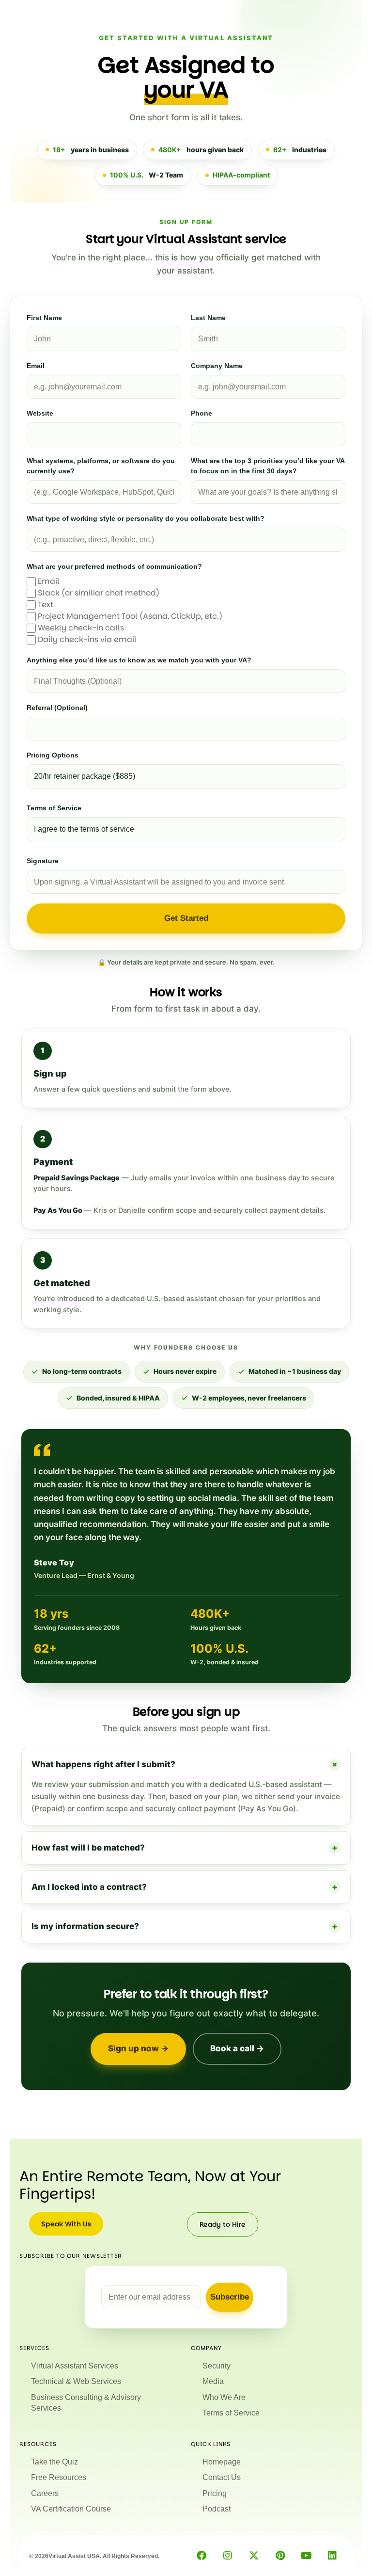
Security (217, 2366)
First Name (44, 318)
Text (46, 604)
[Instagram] (228, 2556)
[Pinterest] (280, 2556)
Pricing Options (53, 755)
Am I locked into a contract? (185, 1887)
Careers (45, 2493)
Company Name (217, 366)
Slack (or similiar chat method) (99, 593)
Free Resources (59, 2477)
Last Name (208, 318)
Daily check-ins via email (87, 639)
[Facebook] (201, 2556)
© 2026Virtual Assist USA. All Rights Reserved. (94, 2556)
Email (36, 366)
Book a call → (237, 2048)
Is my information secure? (185, 1926)
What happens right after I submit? (186, 1764)
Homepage (222, 2462)
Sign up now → (138, 2048)
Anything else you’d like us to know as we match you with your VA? (139, 660)
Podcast (217, 2509)
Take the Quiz (54, 2462)
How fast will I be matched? (185, 1848)
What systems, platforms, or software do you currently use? (101, 466)
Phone (201, 413)
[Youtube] (306, 2556)
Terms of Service (54, 808)
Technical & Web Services (76, 2381)
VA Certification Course (71, 2509)
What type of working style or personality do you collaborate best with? (146, 518)
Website (40, 413)
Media (213, 2381)
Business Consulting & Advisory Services (86, 2403)
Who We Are (224, 2397)
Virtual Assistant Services (75, 2366)
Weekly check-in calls (81, 628)
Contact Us (222, 2477)
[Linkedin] (332, 2556)
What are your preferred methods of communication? (114, 566)
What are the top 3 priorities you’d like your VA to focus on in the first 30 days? (268, 466)
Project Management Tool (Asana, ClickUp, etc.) (130, 616)
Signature (43, 861)
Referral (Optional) (57, 708)
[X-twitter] (254, 2556)
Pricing (215, 2493)
